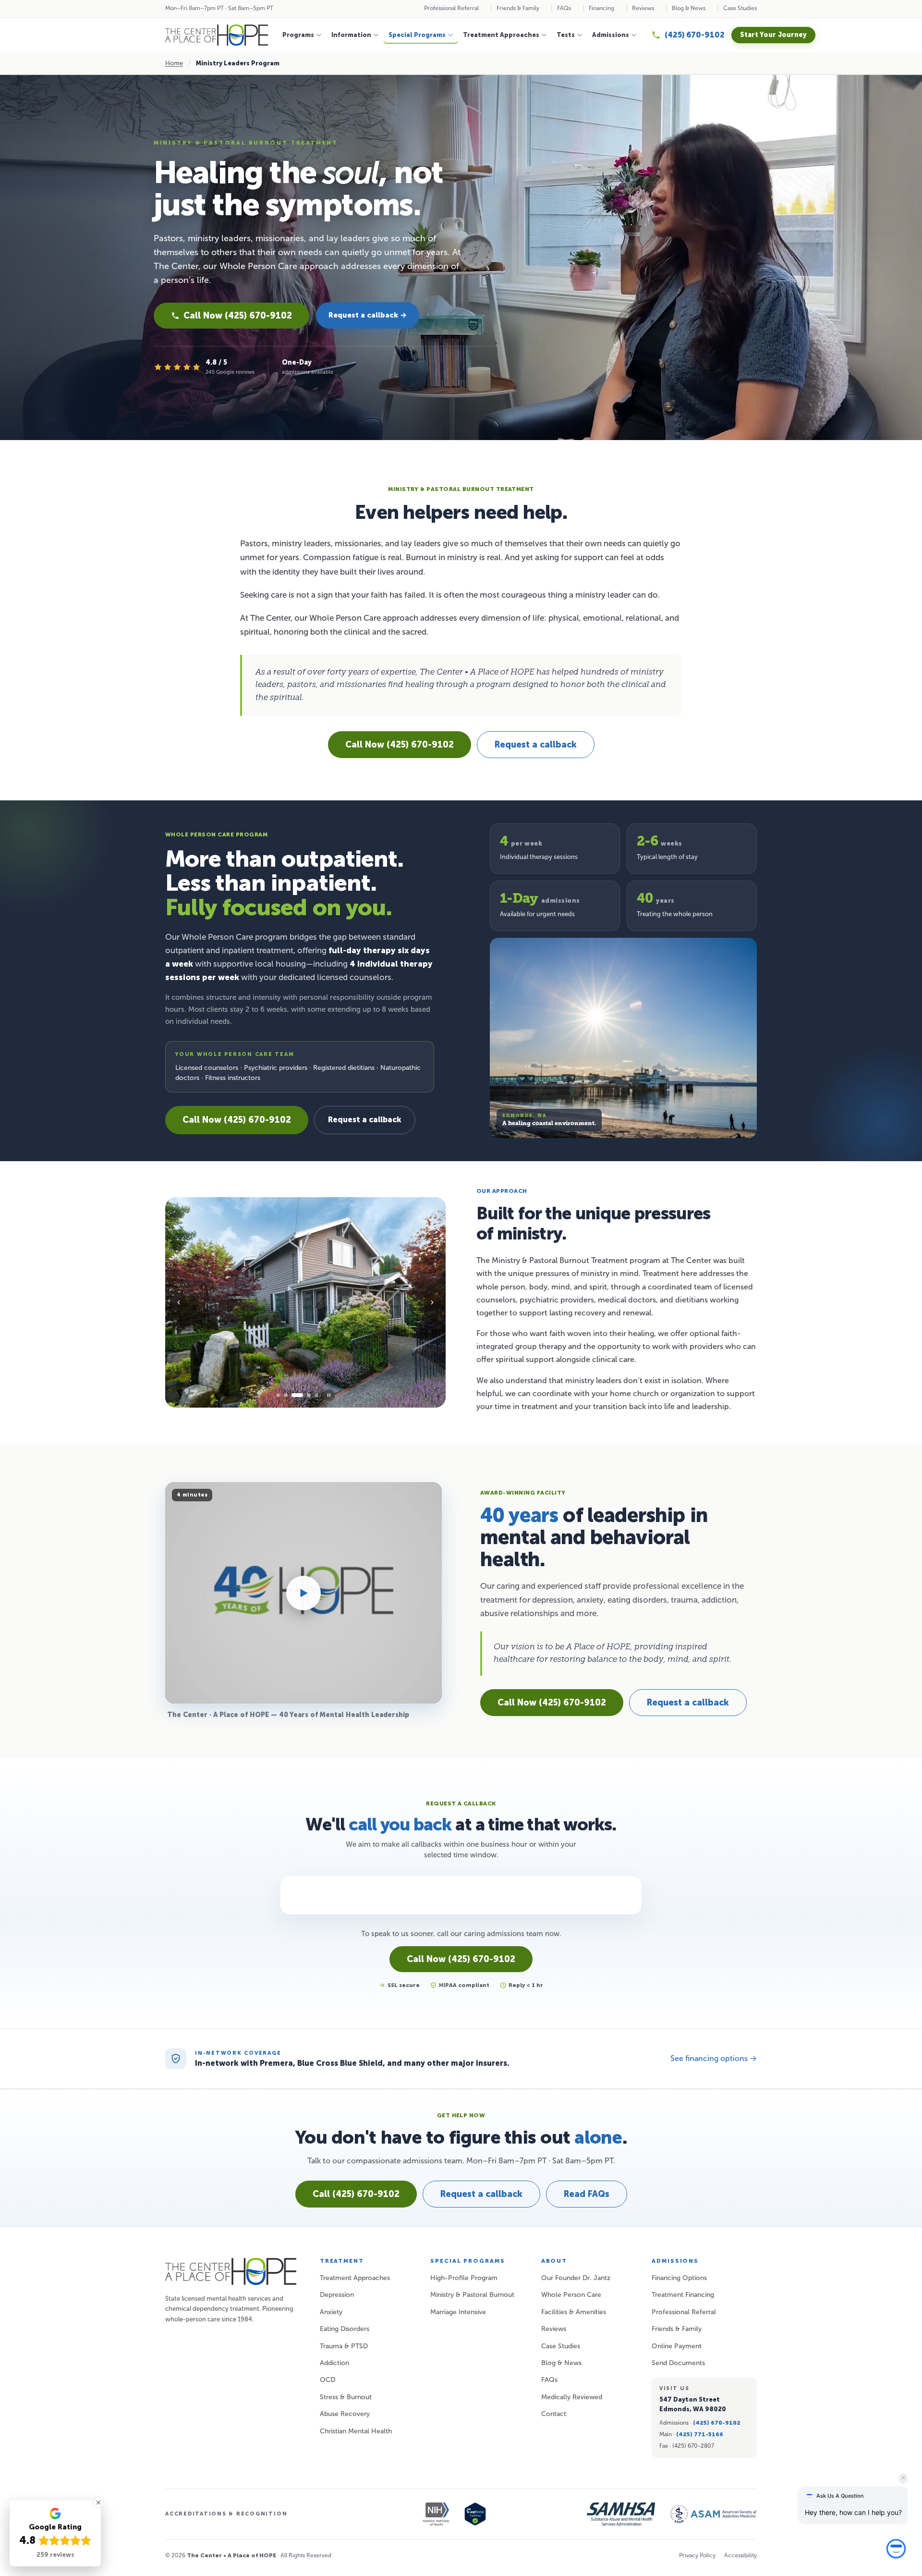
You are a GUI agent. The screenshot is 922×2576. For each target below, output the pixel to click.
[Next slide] (432, 1302)
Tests (566, 35)
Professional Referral (451, 8)
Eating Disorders (345, 2329)
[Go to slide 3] (293, 1395)
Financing (601, 8)
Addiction (334, 2363)
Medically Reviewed (572, 2397)
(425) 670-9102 (717, 2423)
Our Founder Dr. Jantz (576, 2278)
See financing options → (714, 2058)
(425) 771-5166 (700, 2434)
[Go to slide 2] (286, 1395)
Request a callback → (368, 315)
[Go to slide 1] (278, 1395)
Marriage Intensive (458, 2312)
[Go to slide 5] (316, 1395)
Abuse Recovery (345, 2414)
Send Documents (678, 2363)
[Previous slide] (179, 1302)
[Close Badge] (98, 2502)
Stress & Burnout (346, 2397)
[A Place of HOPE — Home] (217, 35)
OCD (328, 2380)
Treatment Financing (683, 2295)
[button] (896, 2555)
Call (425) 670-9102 (356, 2194)
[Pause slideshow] (329, 1395)
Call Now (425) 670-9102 (238, 316)
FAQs (564, 8)
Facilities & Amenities (574, 2312)
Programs (298, 35)
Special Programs (417, 35)
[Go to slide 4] (305, 1395)
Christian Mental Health (356, 2431)
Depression (337, 2295)
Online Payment (677, 2346)
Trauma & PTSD (344, 2346)
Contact (554, 2414)
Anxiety (331, 2312)
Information (351, 35)
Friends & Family (518, 8)
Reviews (643, 8)
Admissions (611, 35)
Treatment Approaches (501, 35)
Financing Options (679, 2278)
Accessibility (740, 2555)
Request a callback (536, 745)
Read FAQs (587, 2194)
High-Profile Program (464, 2278)
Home (174, 63)
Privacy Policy (697, 2555)
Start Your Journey (773, 35)
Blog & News (689, 8)
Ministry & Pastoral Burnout (472, 2295)
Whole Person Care (571, 2295)
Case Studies (740, 8)
